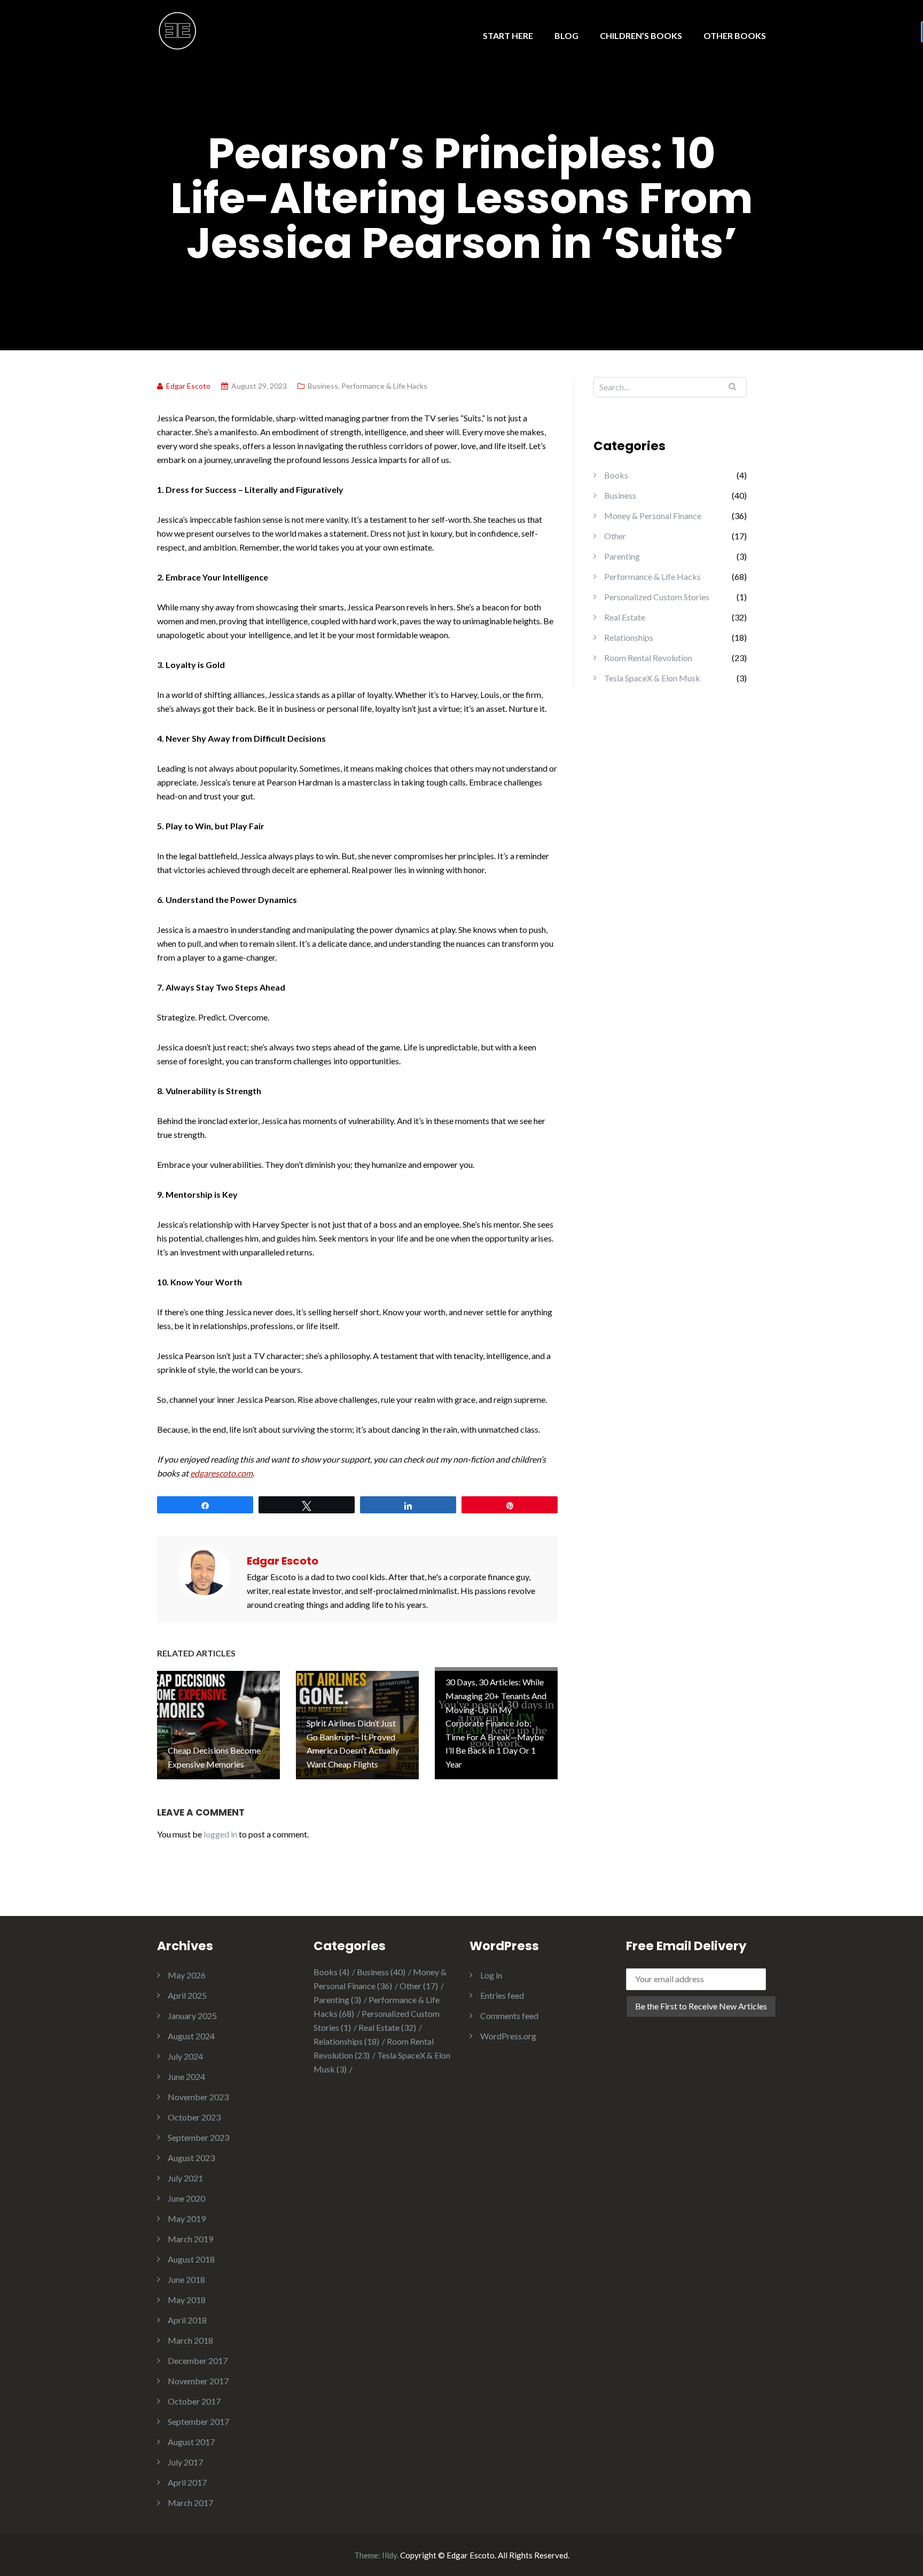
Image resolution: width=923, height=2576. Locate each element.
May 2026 (187, 1975)
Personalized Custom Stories (657, 597)
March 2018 (190, 2340)
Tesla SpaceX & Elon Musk (652, 678)
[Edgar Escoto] (178, 30)
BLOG (566, 36)
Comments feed (509, 2016)
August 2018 (191, 2259)
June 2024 (186, 2076)
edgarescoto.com (221, 1473)
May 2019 (187, 2218)
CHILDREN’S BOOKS (641, 36)
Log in (491, 1975)
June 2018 (186, 2279)
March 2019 (190, 2239)
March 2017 (190, 2503)
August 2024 (191, 2036)
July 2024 (185, 2056)
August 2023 (191, 2158)
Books (616, 475)
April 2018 (187, 2320)
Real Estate (625, 617)
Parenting (622, 556)
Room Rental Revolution (648, 658)
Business (323, 386)
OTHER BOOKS (735, 36)
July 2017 (185, 2462)
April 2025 (187, 1995)
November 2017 (198, 2381)
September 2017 (198, 2421)
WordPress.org (508, 2036)
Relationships (629, 637)
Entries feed (502, 1995)
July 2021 (185, 2178)
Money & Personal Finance (653, 516)
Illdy (389, 2555)
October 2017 (194, 2401)
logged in (220, 1834)
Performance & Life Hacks (384, 386)
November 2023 (198, 2097)
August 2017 (191, 2442)
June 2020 (186, 2198)
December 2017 (198, 2361)
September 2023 (198, 2137)
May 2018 (187, 2300)
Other (615, 536)
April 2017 (187, 2482)
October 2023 (194, 2117)
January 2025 (192, 2016)
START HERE (508, 36)
